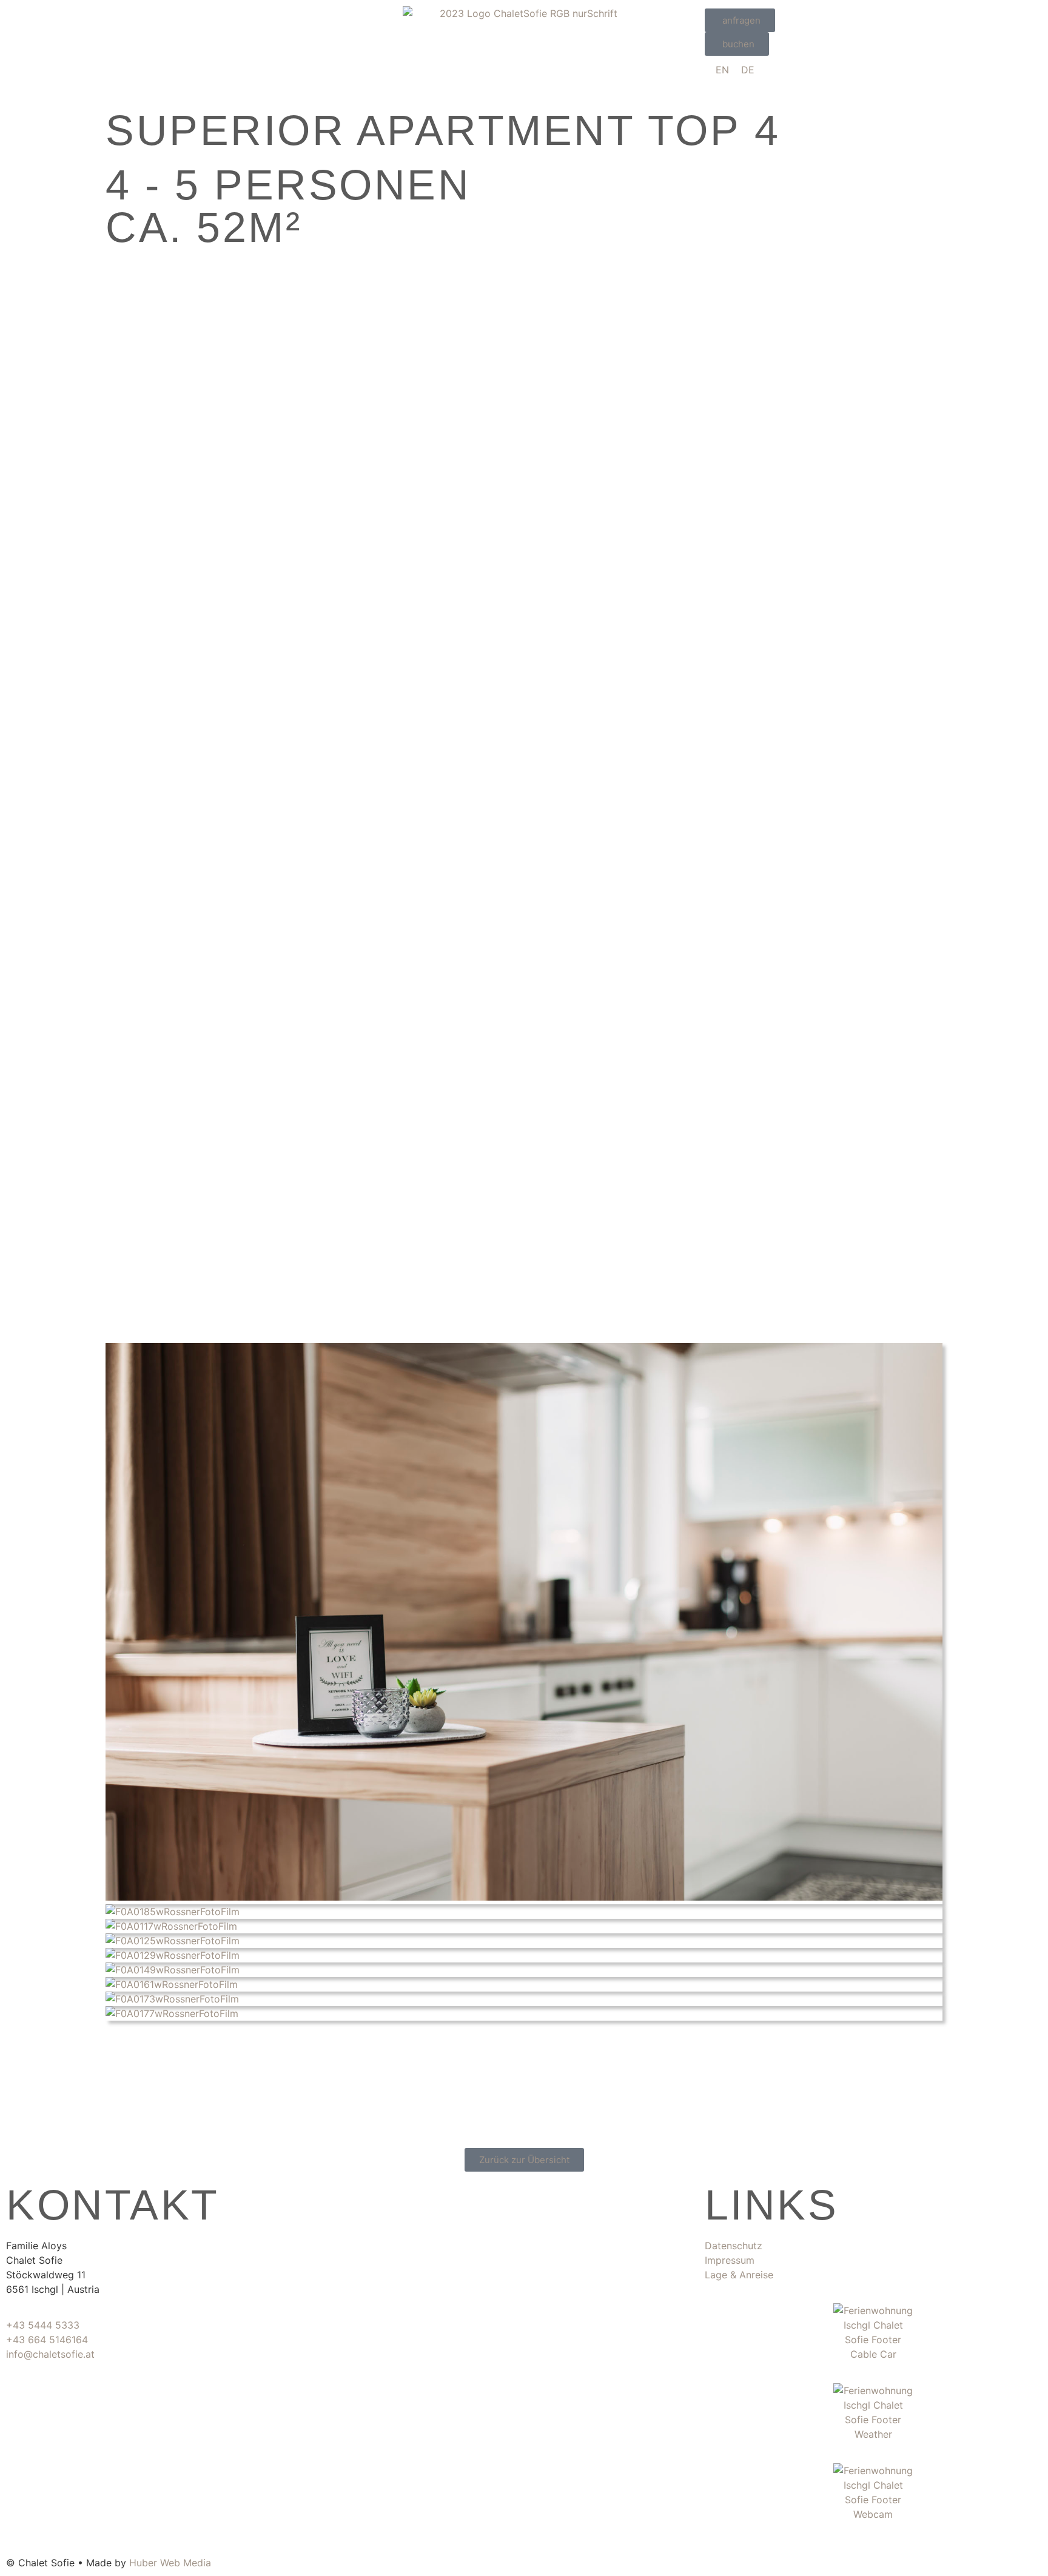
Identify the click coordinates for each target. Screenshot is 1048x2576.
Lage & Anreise (739, 2275)
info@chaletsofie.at (50, 2354)
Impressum (730, 2260)
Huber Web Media (170, 2563)
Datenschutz (734, 2246)
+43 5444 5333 (43, 2325)
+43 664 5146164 (47, 2340)
